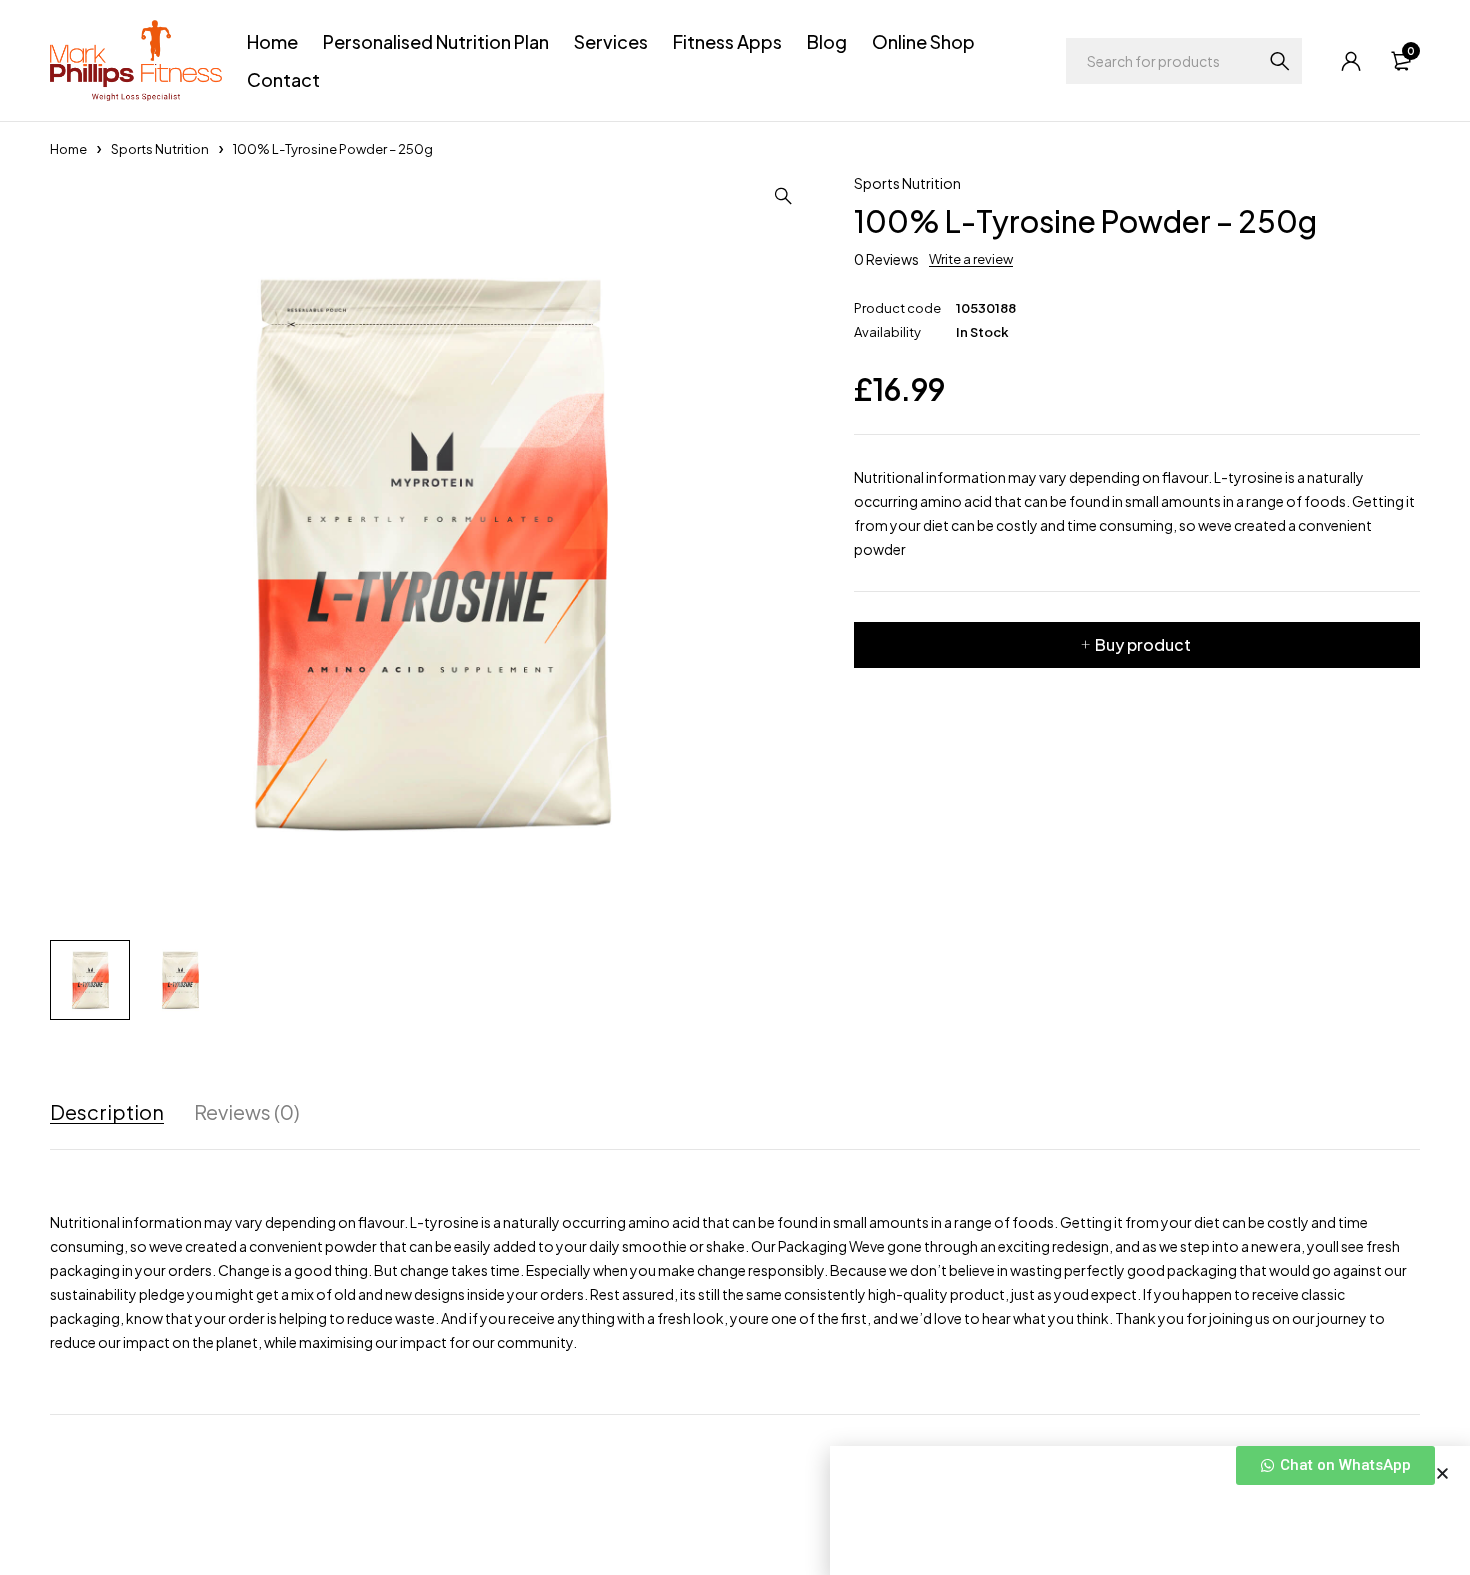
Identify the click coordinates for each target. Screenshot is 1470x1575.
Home (68, 149)
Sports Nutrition (160, 149)
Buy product (1143, 644)
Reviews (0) (247, 1112)
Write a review (971, 259)
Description (107, 1112)
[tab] (107, 1112)
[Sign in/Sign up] (1351, 61)
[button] (1442, 1473)
